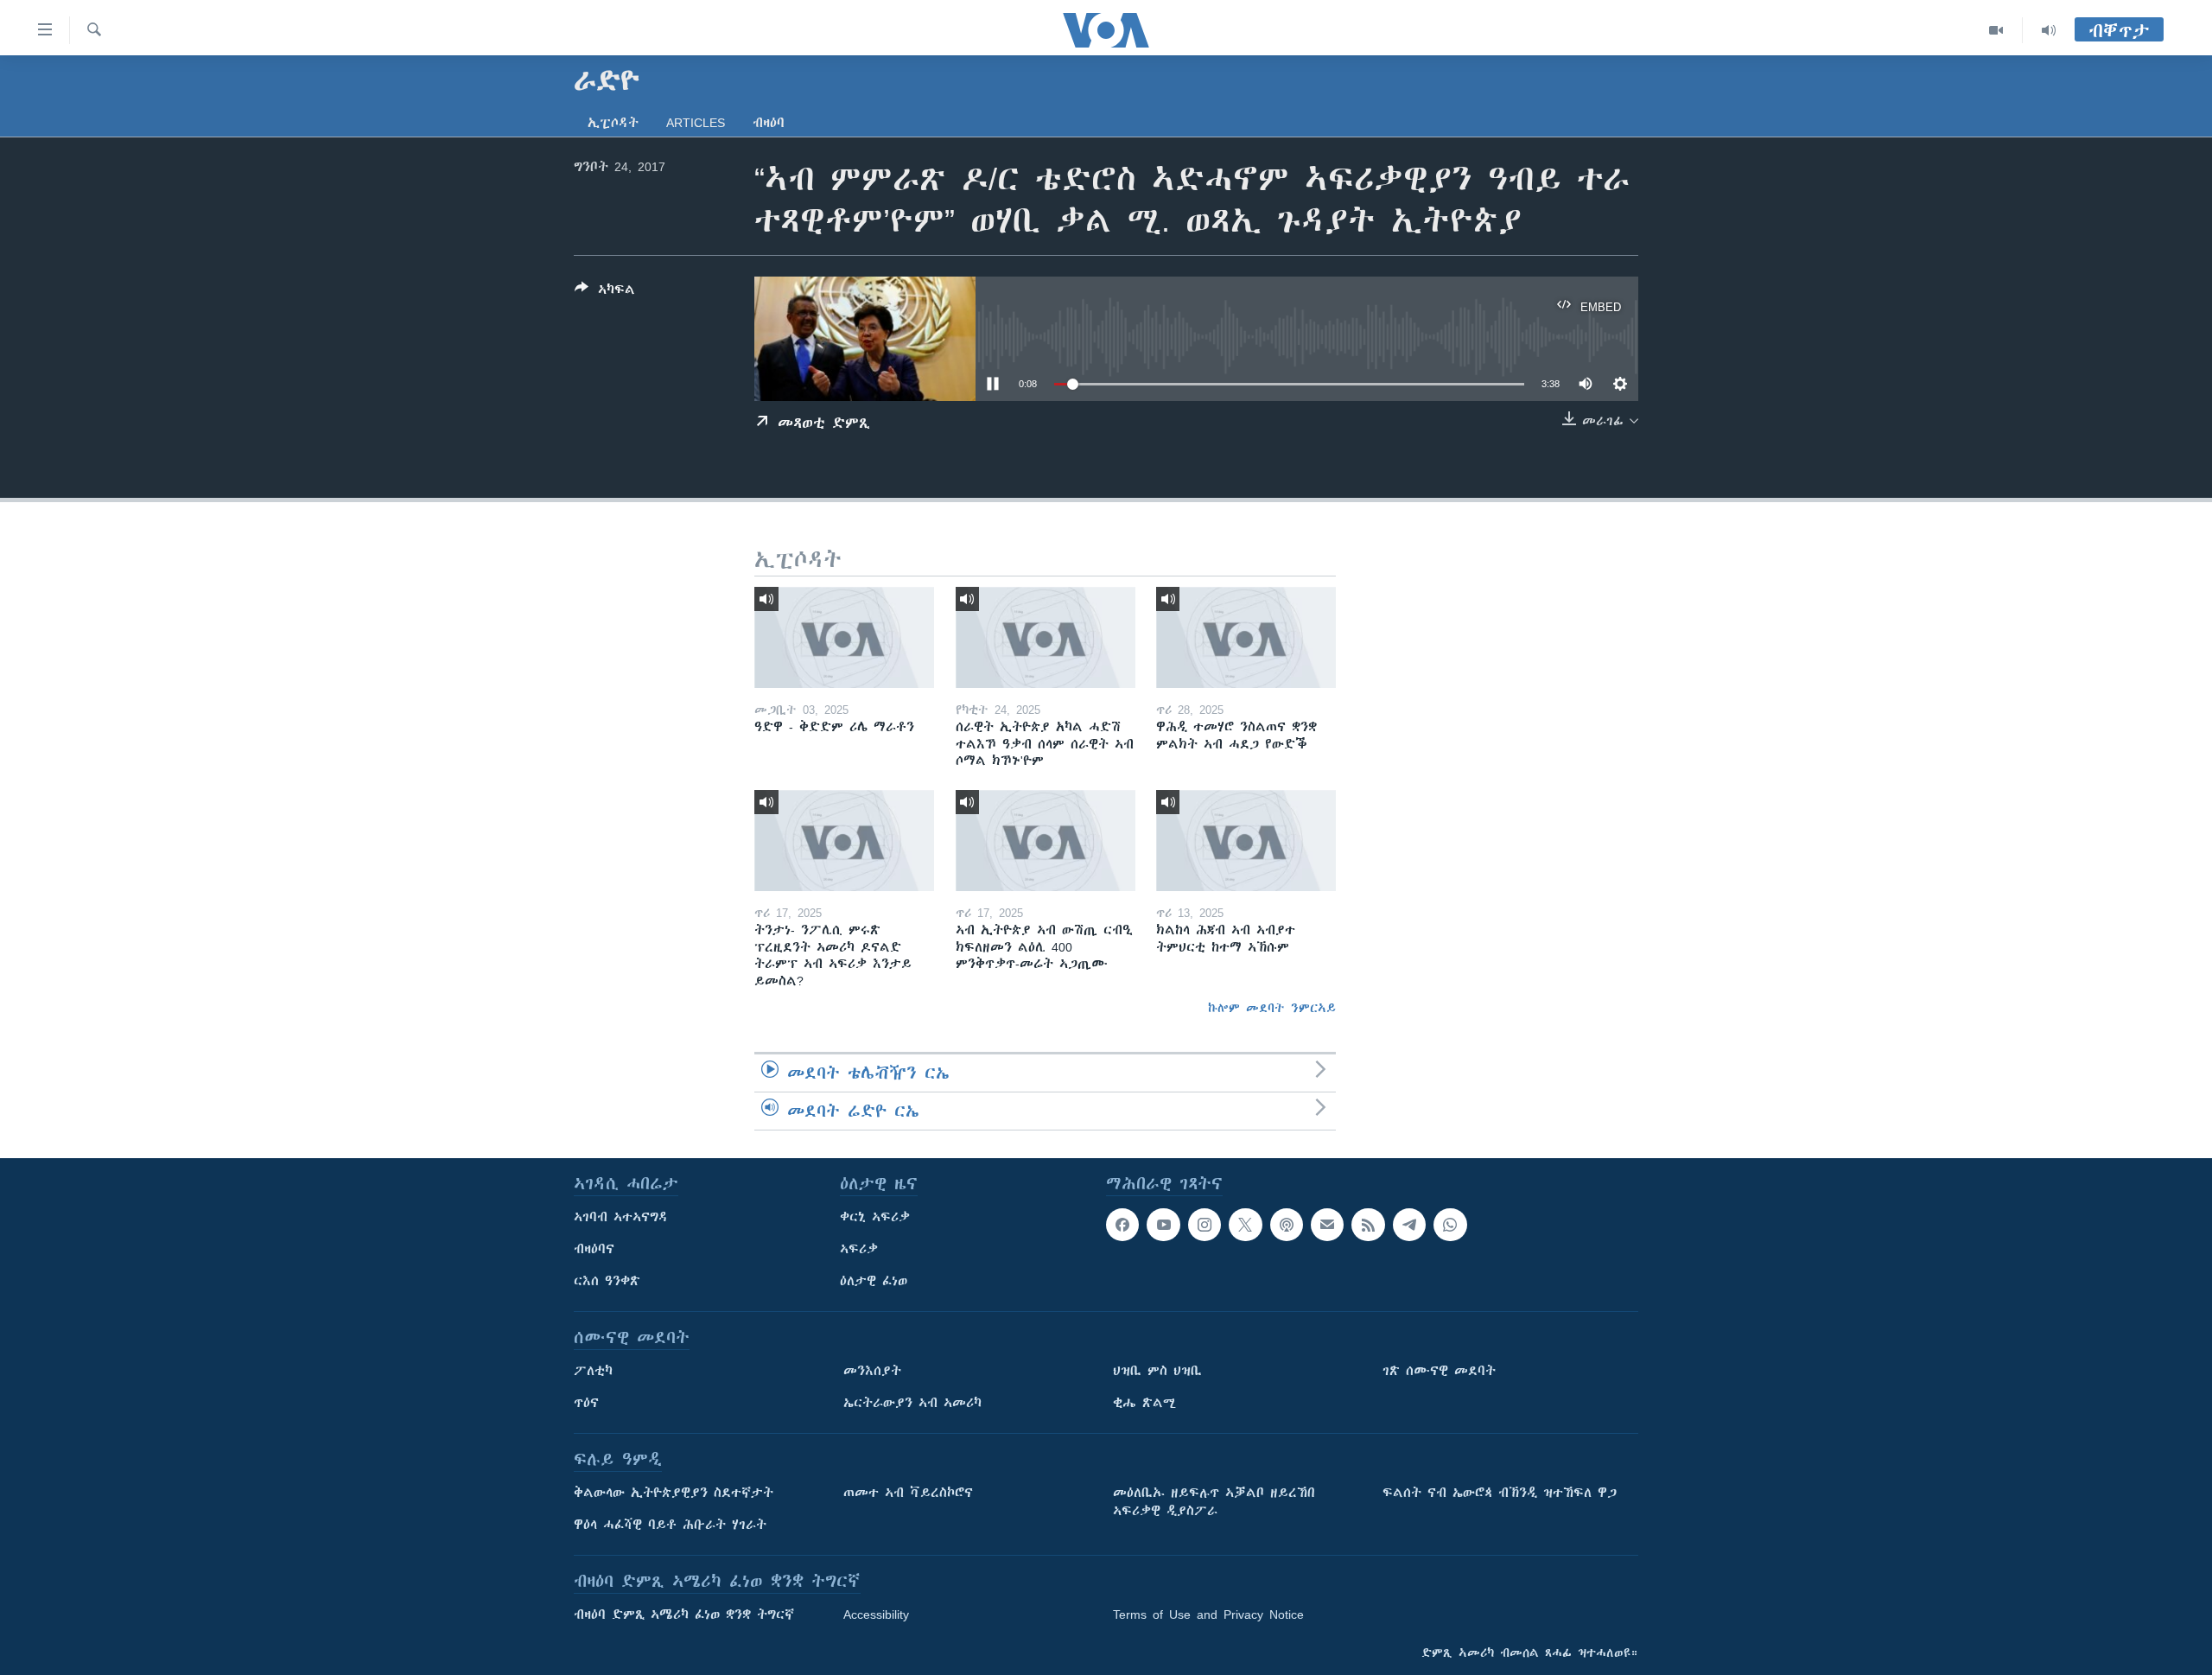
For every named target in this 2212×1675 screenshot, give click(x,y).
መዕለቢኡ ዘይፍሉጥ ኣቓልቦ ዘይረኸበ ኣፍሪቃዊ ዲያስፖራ (1214, 1502)
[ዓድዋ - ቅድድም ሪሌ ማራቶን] (844, 637)
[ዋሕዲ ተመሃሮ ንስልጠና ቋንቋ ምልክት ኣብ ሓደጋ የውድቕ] (1246, 637)
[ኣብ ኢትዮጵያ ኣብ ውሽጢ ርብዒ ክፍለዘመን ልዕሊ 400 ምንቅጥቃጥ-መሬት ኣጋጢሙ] (1046, 841)
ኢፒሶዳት (613, 123)
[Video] (1996, 30)
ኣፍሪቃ (859, 1249)
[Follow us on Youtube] (1163, 1225)
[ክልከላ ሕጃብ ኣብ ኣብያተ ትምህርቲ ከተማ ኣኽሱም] (1246, 841)
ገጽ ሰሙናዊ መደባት (1439, 1371)
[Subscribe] (1327, 1225)
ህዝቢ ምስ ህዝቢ (1157, 1371)
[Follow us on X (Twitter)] (1245, 1225)
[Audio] (2049, 30)
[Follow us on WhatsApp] (1450, 1225)
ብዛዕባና (594, 1249)
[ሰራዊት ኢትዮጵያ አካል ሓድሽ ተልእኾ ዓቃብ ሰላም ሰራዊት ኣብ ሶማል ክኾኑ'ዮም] (1046, 637)
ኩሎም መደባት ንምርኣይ (1272, 1008)
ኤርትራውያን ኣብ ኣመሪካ (912, 1403)
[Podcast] (1287, 1225)
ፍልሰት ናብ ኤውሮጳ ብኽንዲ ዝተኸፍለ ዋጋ (1500, 1493)
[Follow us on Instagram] (1205, 1225)
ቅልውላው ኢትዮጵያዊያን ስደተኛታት (674, 1493)
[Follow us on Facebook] (1122, 1225)
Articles (696, 123)
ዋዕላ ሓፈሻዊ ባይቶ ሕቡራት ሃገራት (670, 1525)
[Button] (605, 293)
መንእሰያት (872, 1371)
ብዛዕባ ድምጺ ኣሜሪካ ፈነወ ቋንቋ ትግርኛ (684, 1614)
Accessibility (876, 1614)
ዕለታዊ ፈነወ (874, 1281)
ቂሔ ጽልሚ (1144, 1403)
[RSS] (1368, 1225)
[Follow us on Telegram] (1409, 1225)
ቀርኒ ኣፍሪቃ (875, 1217)
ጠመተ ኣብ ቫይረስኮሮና (908, 1493)
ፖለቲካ (593, 1371)
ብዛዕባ (769, 123)
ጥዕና (586, 1403)
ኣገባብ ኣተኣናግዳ (621, 1217)
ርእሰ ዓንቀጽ (607, 1281)
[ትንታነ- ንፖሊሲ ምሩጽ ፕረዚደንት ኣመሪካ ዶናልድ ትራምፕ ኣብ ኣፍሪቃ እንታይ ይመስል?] (844, 841)
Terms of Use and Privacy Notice (1208, 1614)
